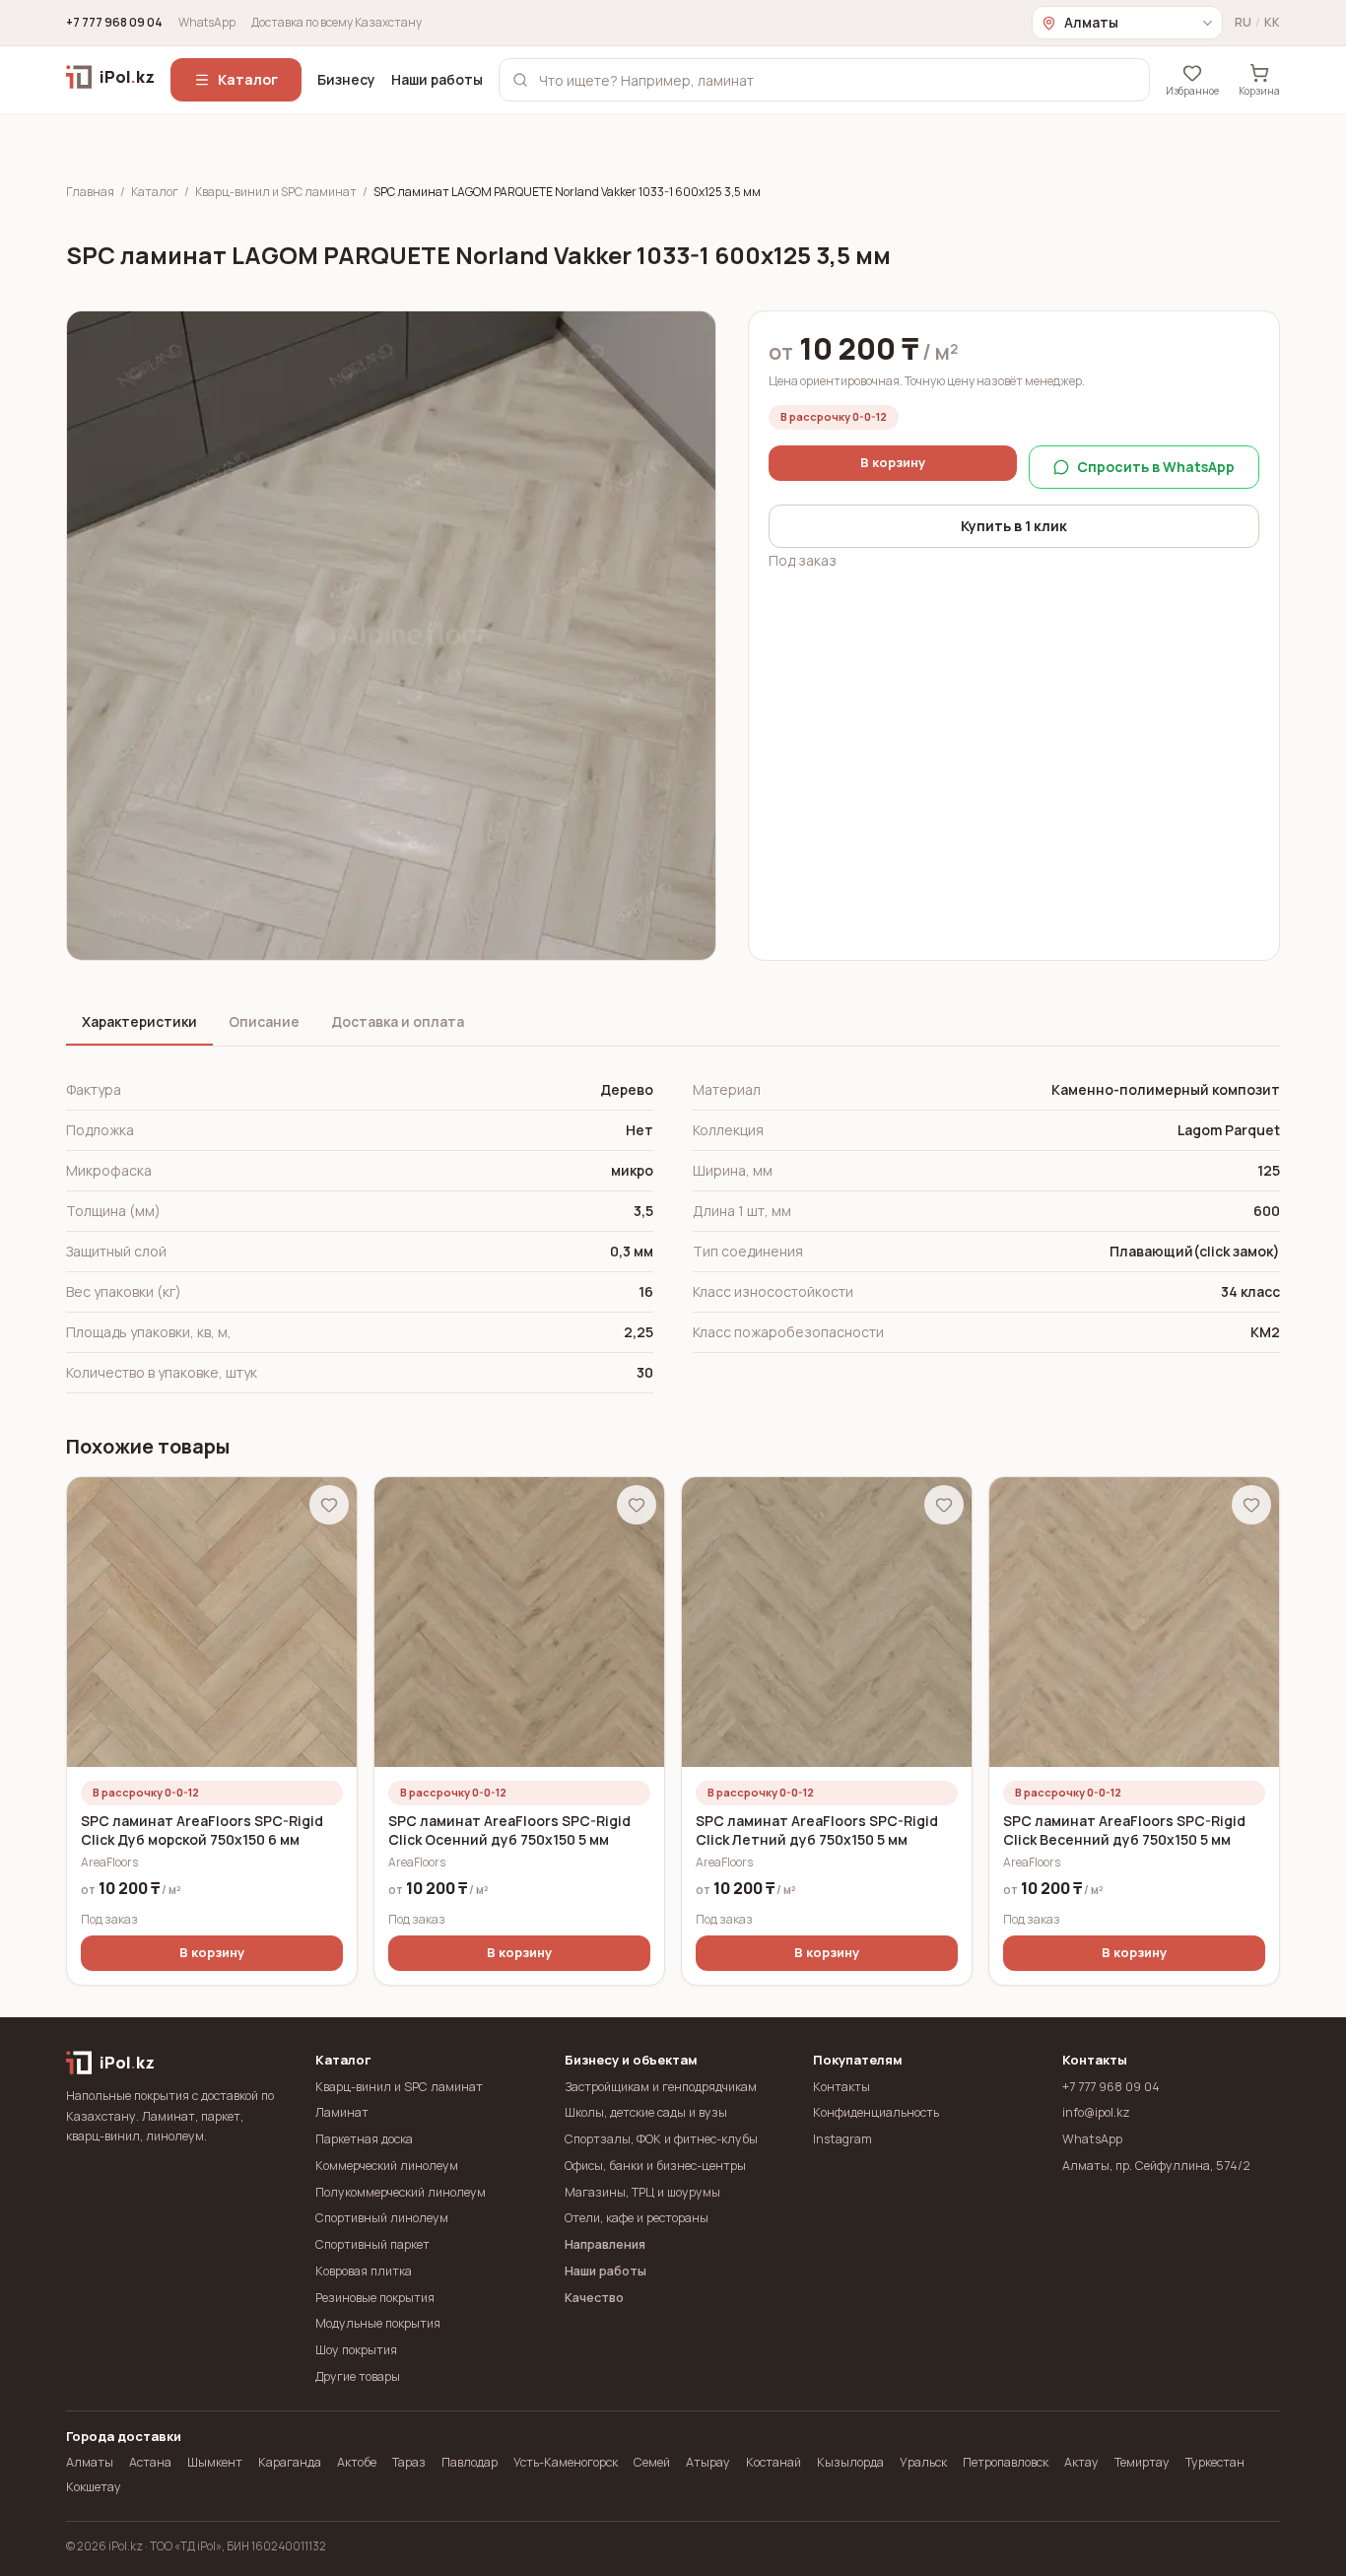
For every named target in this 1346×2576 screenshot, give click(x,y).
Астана (150, 2462)
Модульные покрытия (378, 2323)
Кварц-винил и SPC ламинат (276, 192)
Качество (594, 2298)
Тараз (409, 2462)
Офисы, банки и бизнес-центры (655, 2166)
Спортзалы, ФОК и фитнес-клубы (661, 2139)
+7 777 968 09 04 (114, 23)
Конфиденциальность (876, 2112)
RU (1243, 23)
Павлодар (470, 2462)
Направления (605, 2244)
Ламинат (342, 2112)
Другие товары (358, 2376)
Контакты (841, 2087)
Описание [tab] (264, 1021)
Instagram (842, 2139)
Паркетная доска (364, 2139)
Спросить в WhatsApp (1156, 467)
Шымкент (215, 2462)
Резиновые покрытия (375, 2298)
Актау (1081, 2462)
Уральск (923, 2462)
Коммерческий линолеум (387, 2166)
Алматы (90, 2462)
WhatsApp (207, 23)
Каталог (248, 79)
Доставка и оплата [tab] (398, 1021)
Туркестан (1215, 2462)
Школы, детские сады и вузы (646, 2112)
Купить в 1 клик (1014, 526)
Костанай (774, 2462)
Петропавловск (1006, 2462)
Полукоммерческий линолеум (401, 2192)
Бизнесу (346, 79)
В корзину (893, 462)
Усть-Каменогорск (566, 2462)
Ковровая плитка (364, 2271)
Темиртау (1142, 2462)
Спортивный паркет (372, 2244)
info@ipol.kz (1096, 2112)
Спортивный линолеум (382, 2218)
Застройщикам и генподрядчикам (661, 2087)
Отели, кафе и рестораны (637, 2218)
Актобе (357, 2462)
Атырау (708, 2462)
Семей (652, 2462)
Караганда (290, 2462)
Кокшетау (94, 2487)
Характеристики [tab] (139, 1021)
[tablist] (673, 1023)
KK (1272, 23)
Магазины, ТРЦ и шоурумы (642, 2192)
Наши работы (437, 79)
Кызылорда (850, 2462)
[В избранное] (329, 1505)
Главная (90, 192)
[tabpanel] (673, 1232)
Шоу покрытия (356, 2350)
